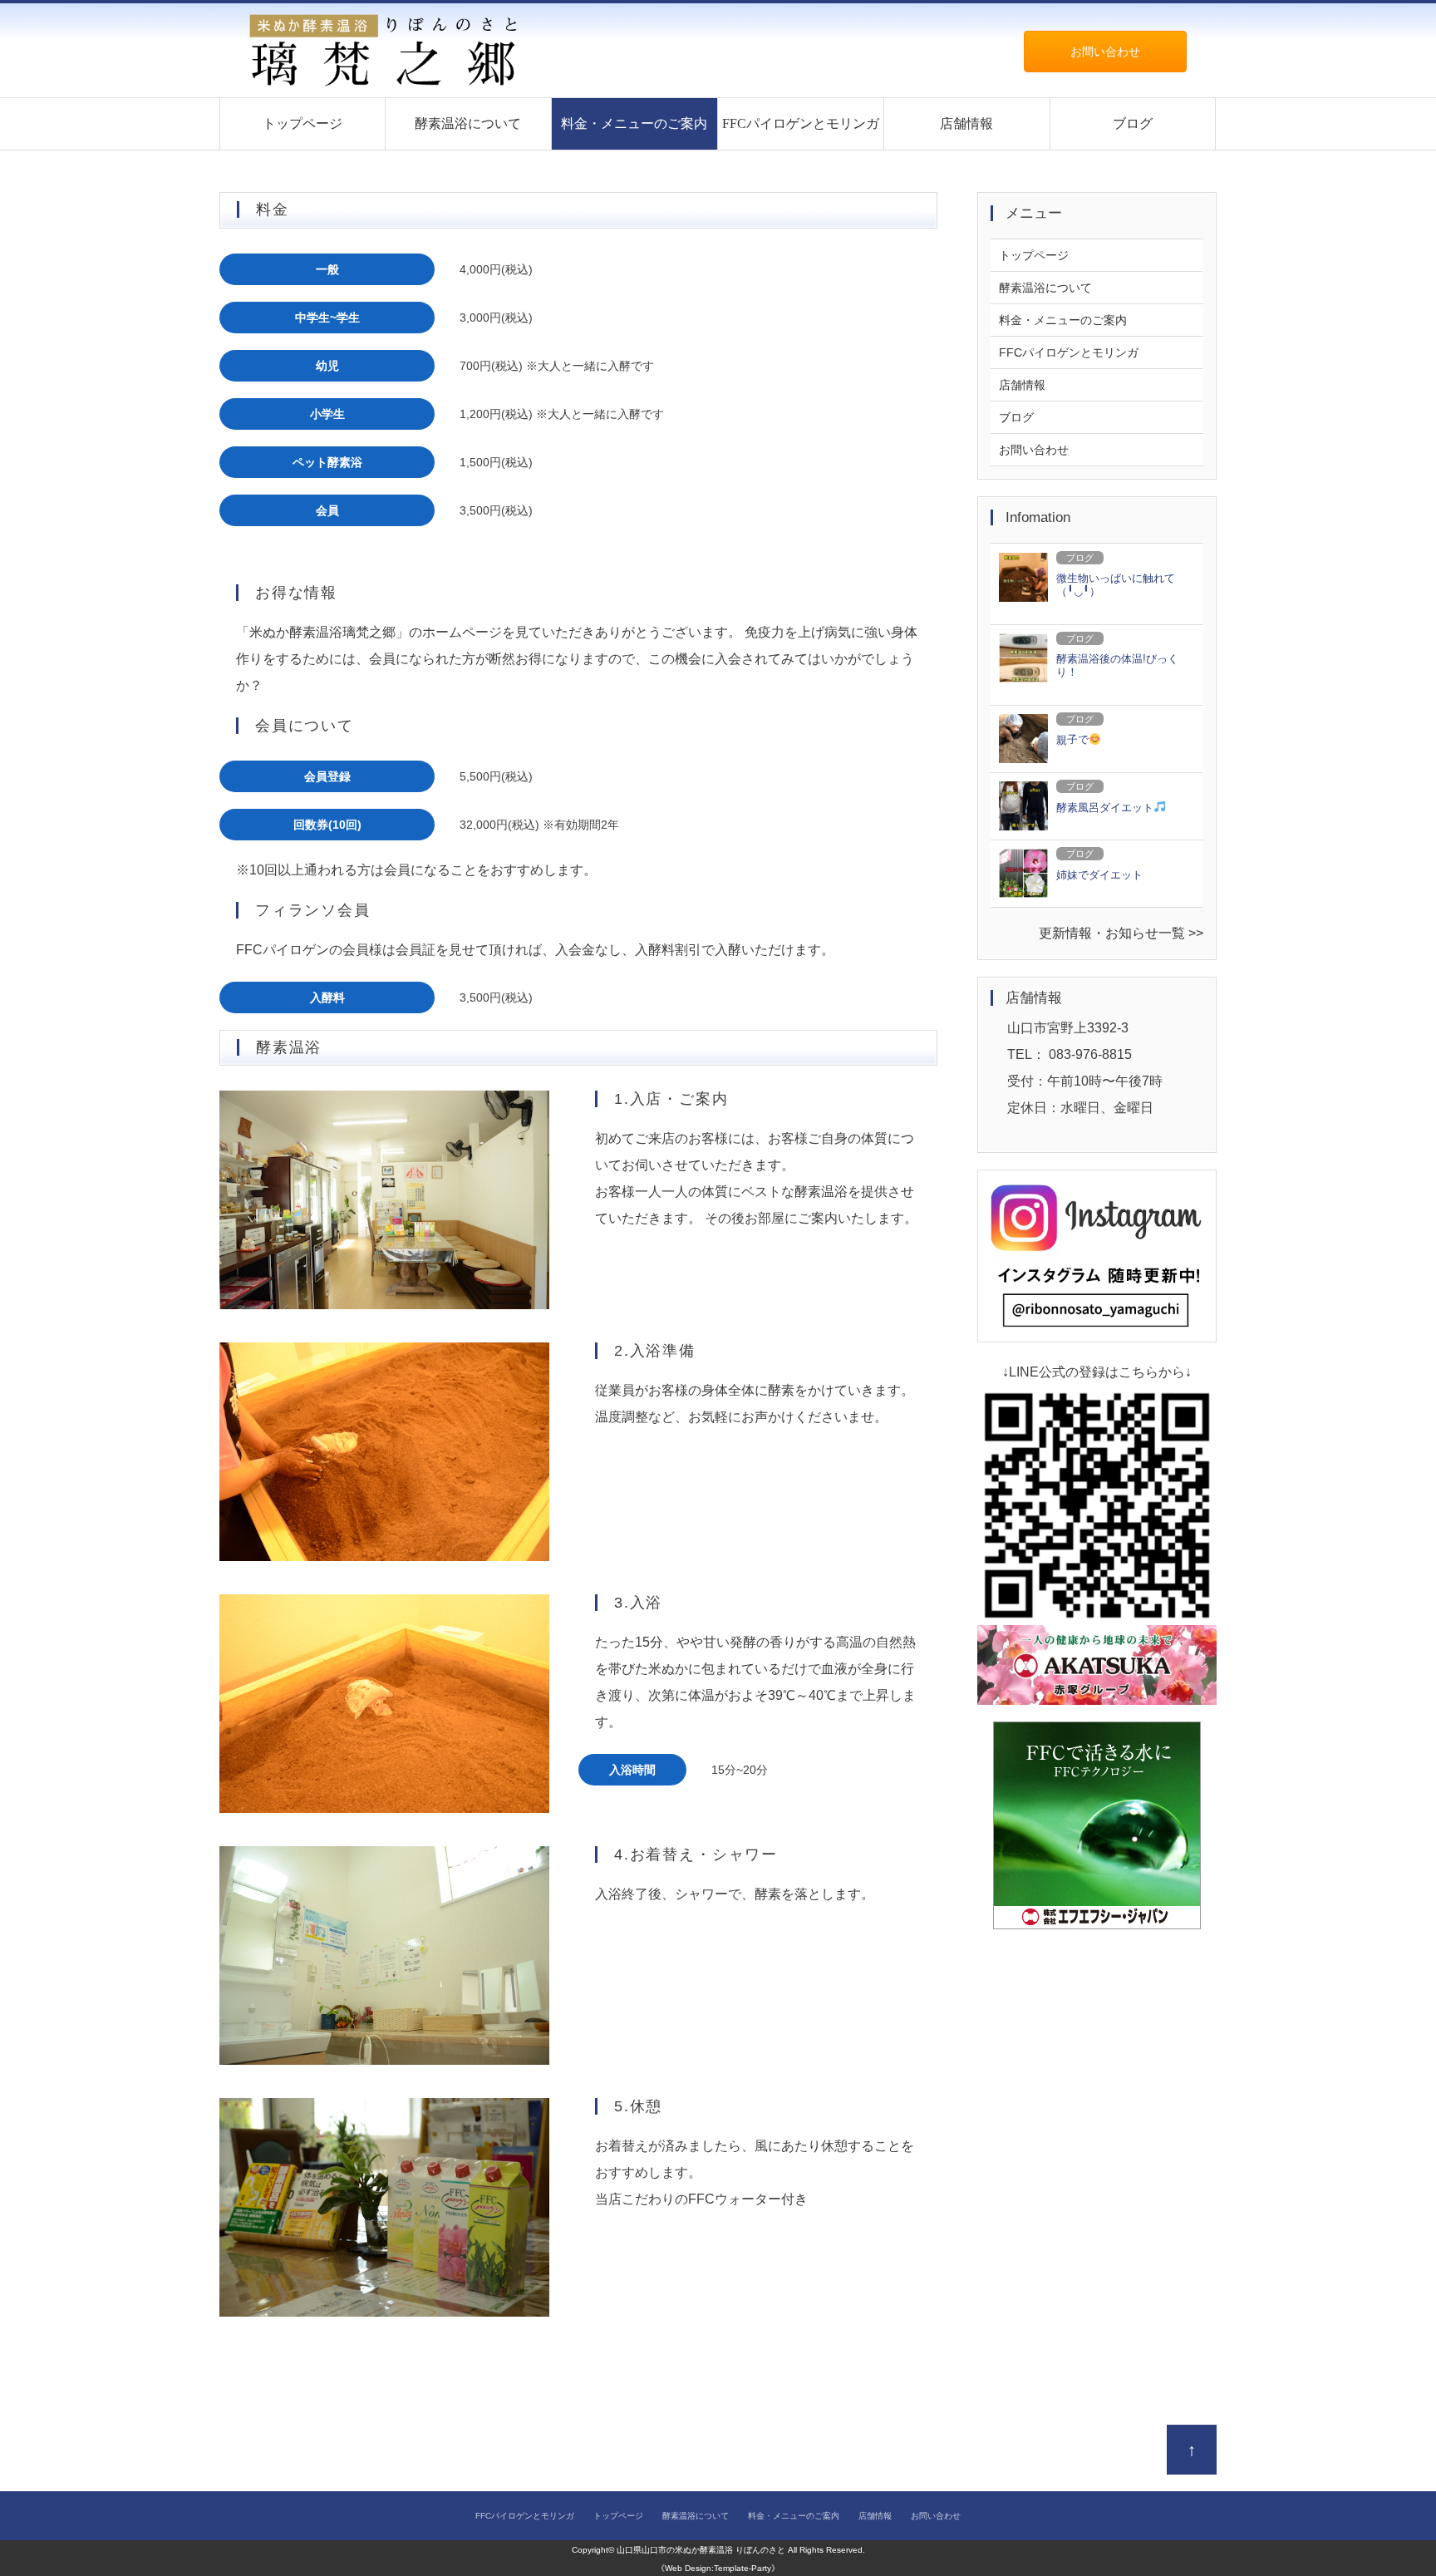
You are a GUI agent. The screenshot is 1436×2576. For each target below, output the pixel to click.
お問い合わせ (1105, 52)
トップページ (302, 123)
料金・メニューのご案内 (634, 123)
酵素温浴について (468, 123)
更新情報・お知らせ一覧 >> (1121, 933)
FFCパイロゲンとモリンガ (801, 123)
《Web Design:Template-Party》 (718, 2568)
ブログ (1133, 123)
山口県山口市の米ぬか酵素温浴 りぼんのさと (701, 2550)
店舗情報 (966, 123)
